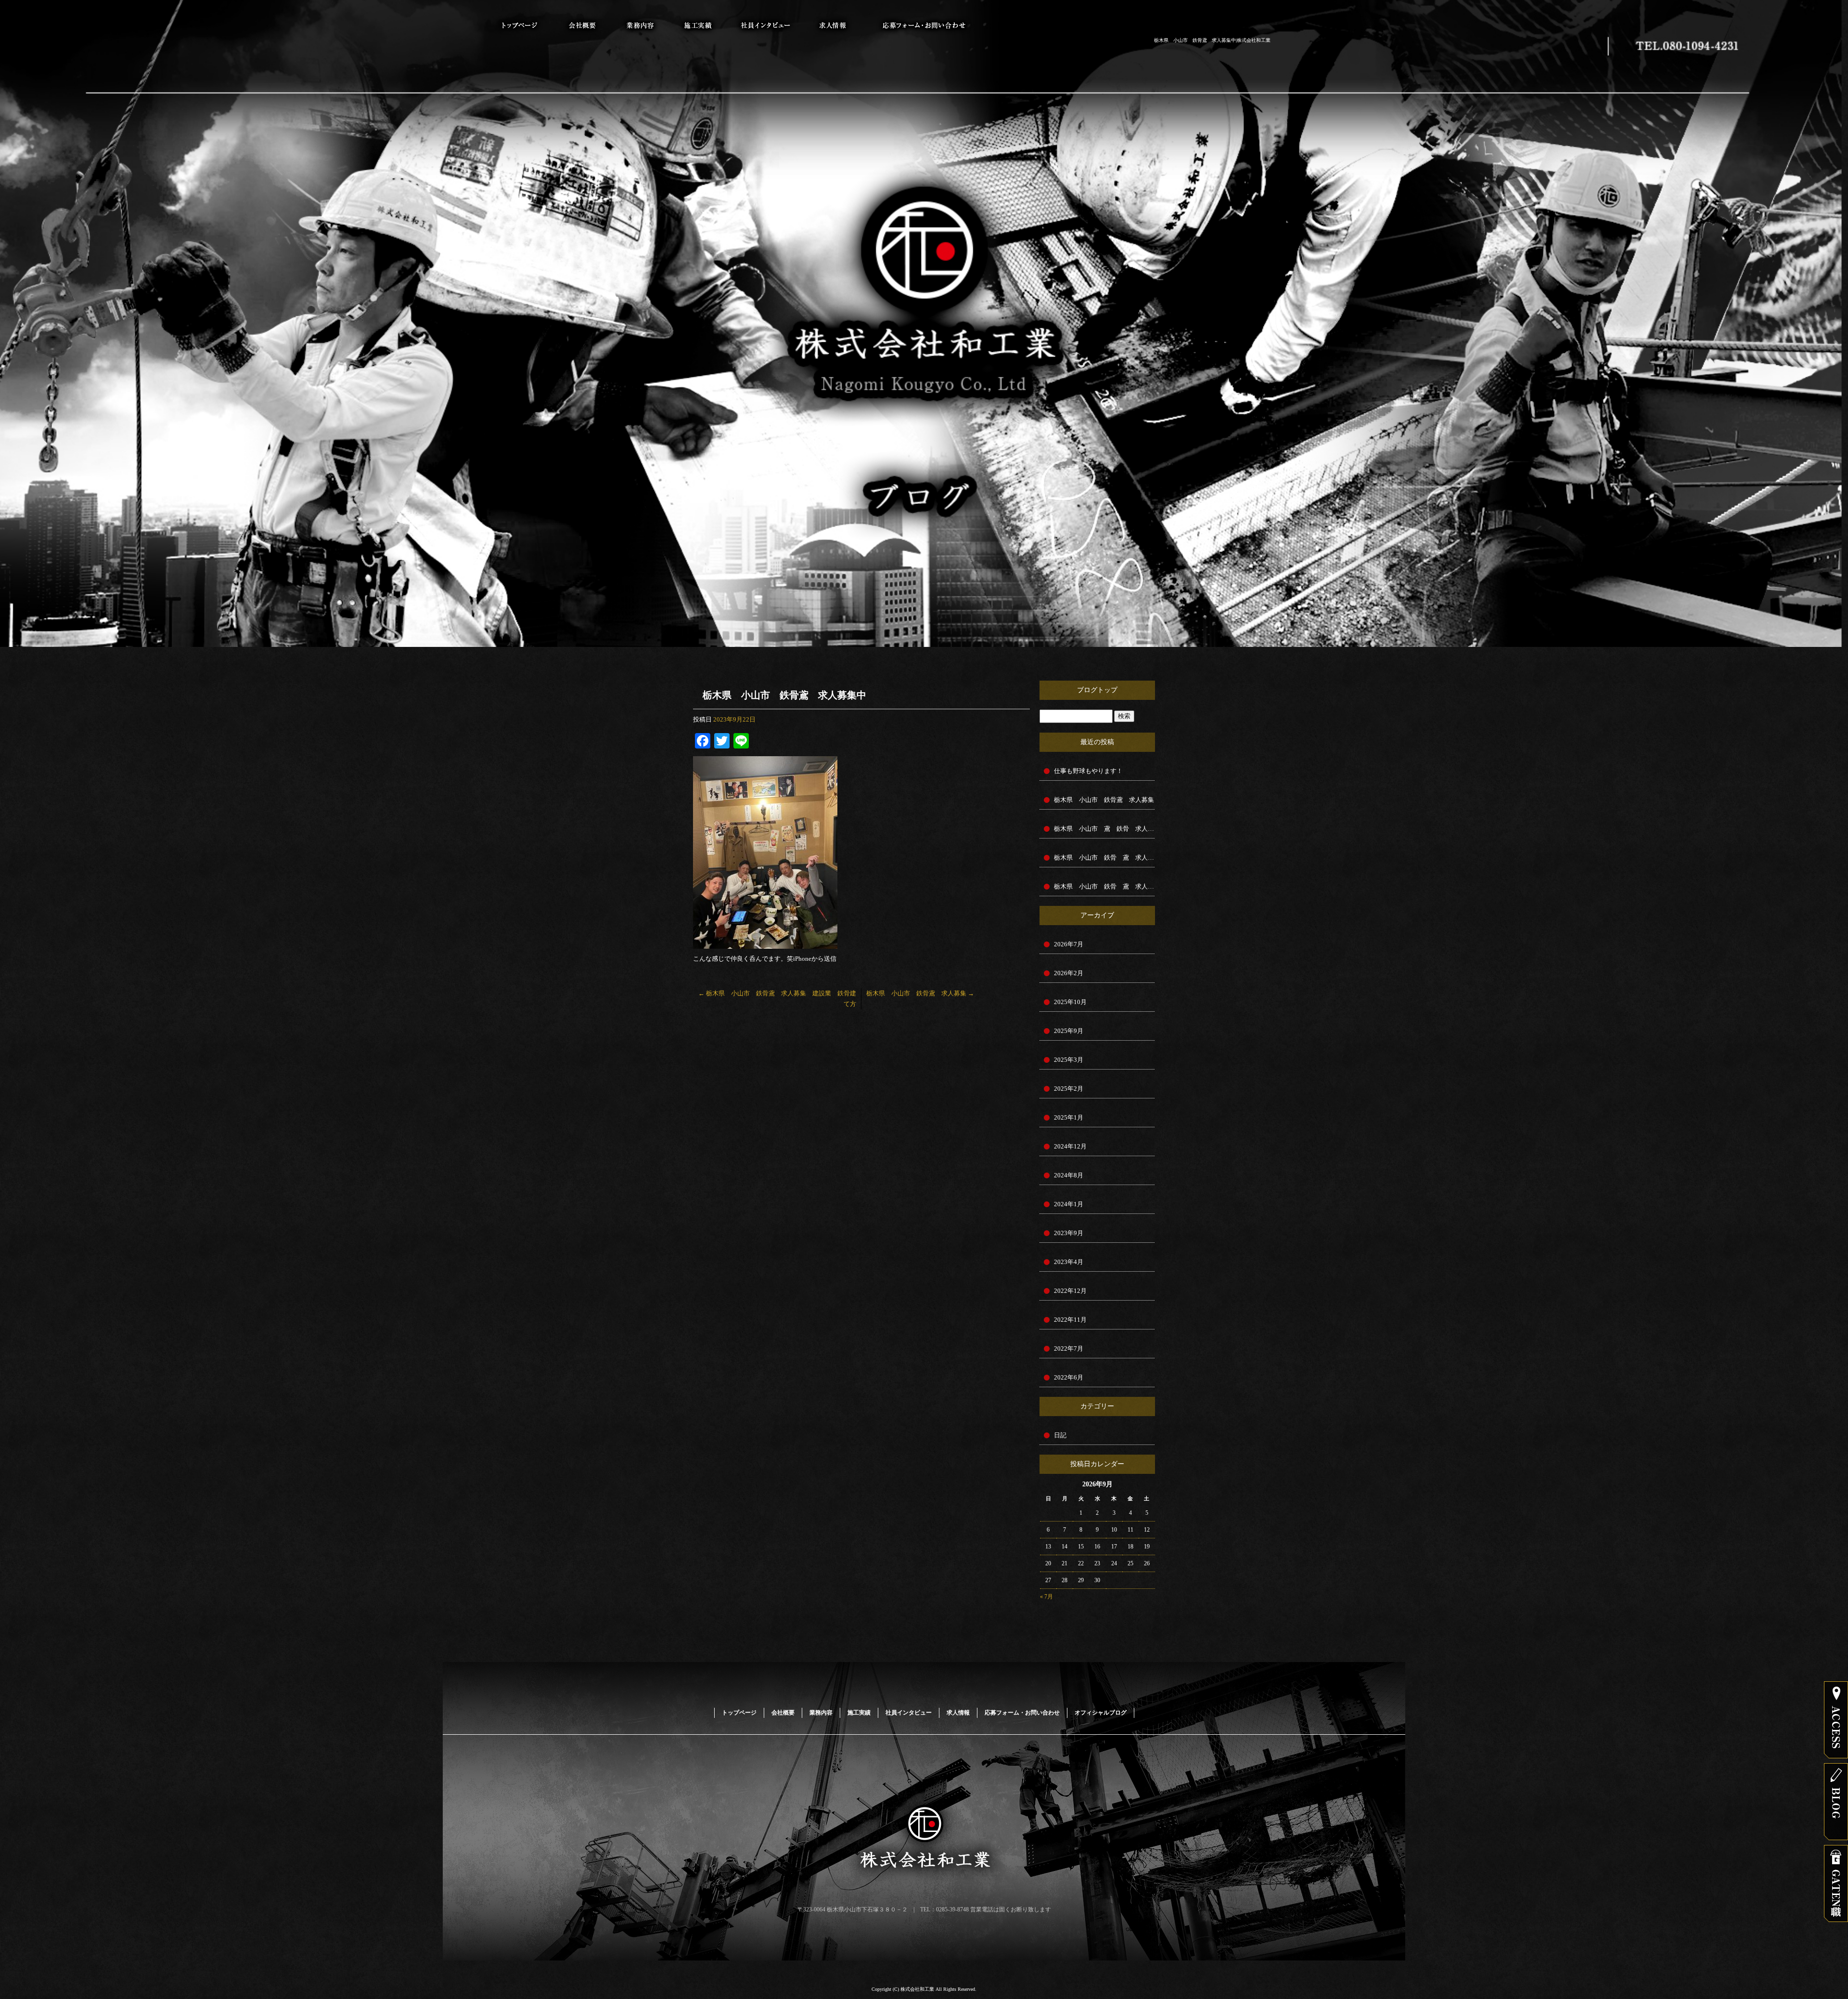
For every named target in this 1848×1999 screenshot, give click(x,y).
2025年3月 (1069, 1060)
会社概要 (582, 26)
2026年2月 (1069, 973)
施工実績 (698, 26)
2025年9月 (1069, 1031)
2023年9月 (1069, 1233)
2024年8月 (1069, 1175)
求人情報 (833, 26)
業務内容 (640, 26)
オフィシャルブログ (1101, 1713)
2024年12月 (1070, 1146)
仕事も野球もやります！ (1088, 771)
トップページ (520, 26)
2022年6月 (1069, 1377)
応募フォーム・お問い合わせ (919, 26)
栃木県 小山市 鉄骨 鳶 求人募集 (1104, 858)
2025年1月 (1069, 1117)
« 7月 (1046, 1597)
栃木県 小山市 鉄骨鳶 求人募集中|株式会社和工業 (1212, 40)
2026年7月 (1069, 944)
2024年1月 (1069, 1204)
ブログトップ (1097, 690)
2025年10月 (1070, 1002)
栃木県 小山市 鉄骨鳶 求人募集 (920, 993)
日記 (1060, 1435)
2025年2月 (1069, 1089)
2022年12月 (1070, 1291)
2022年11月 (1070, 1320)
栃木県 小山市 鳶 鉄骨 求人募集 (1104, 829)
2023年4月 (1069, 1262)
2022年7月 (1069, 1348)
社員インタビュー (765, 26)
